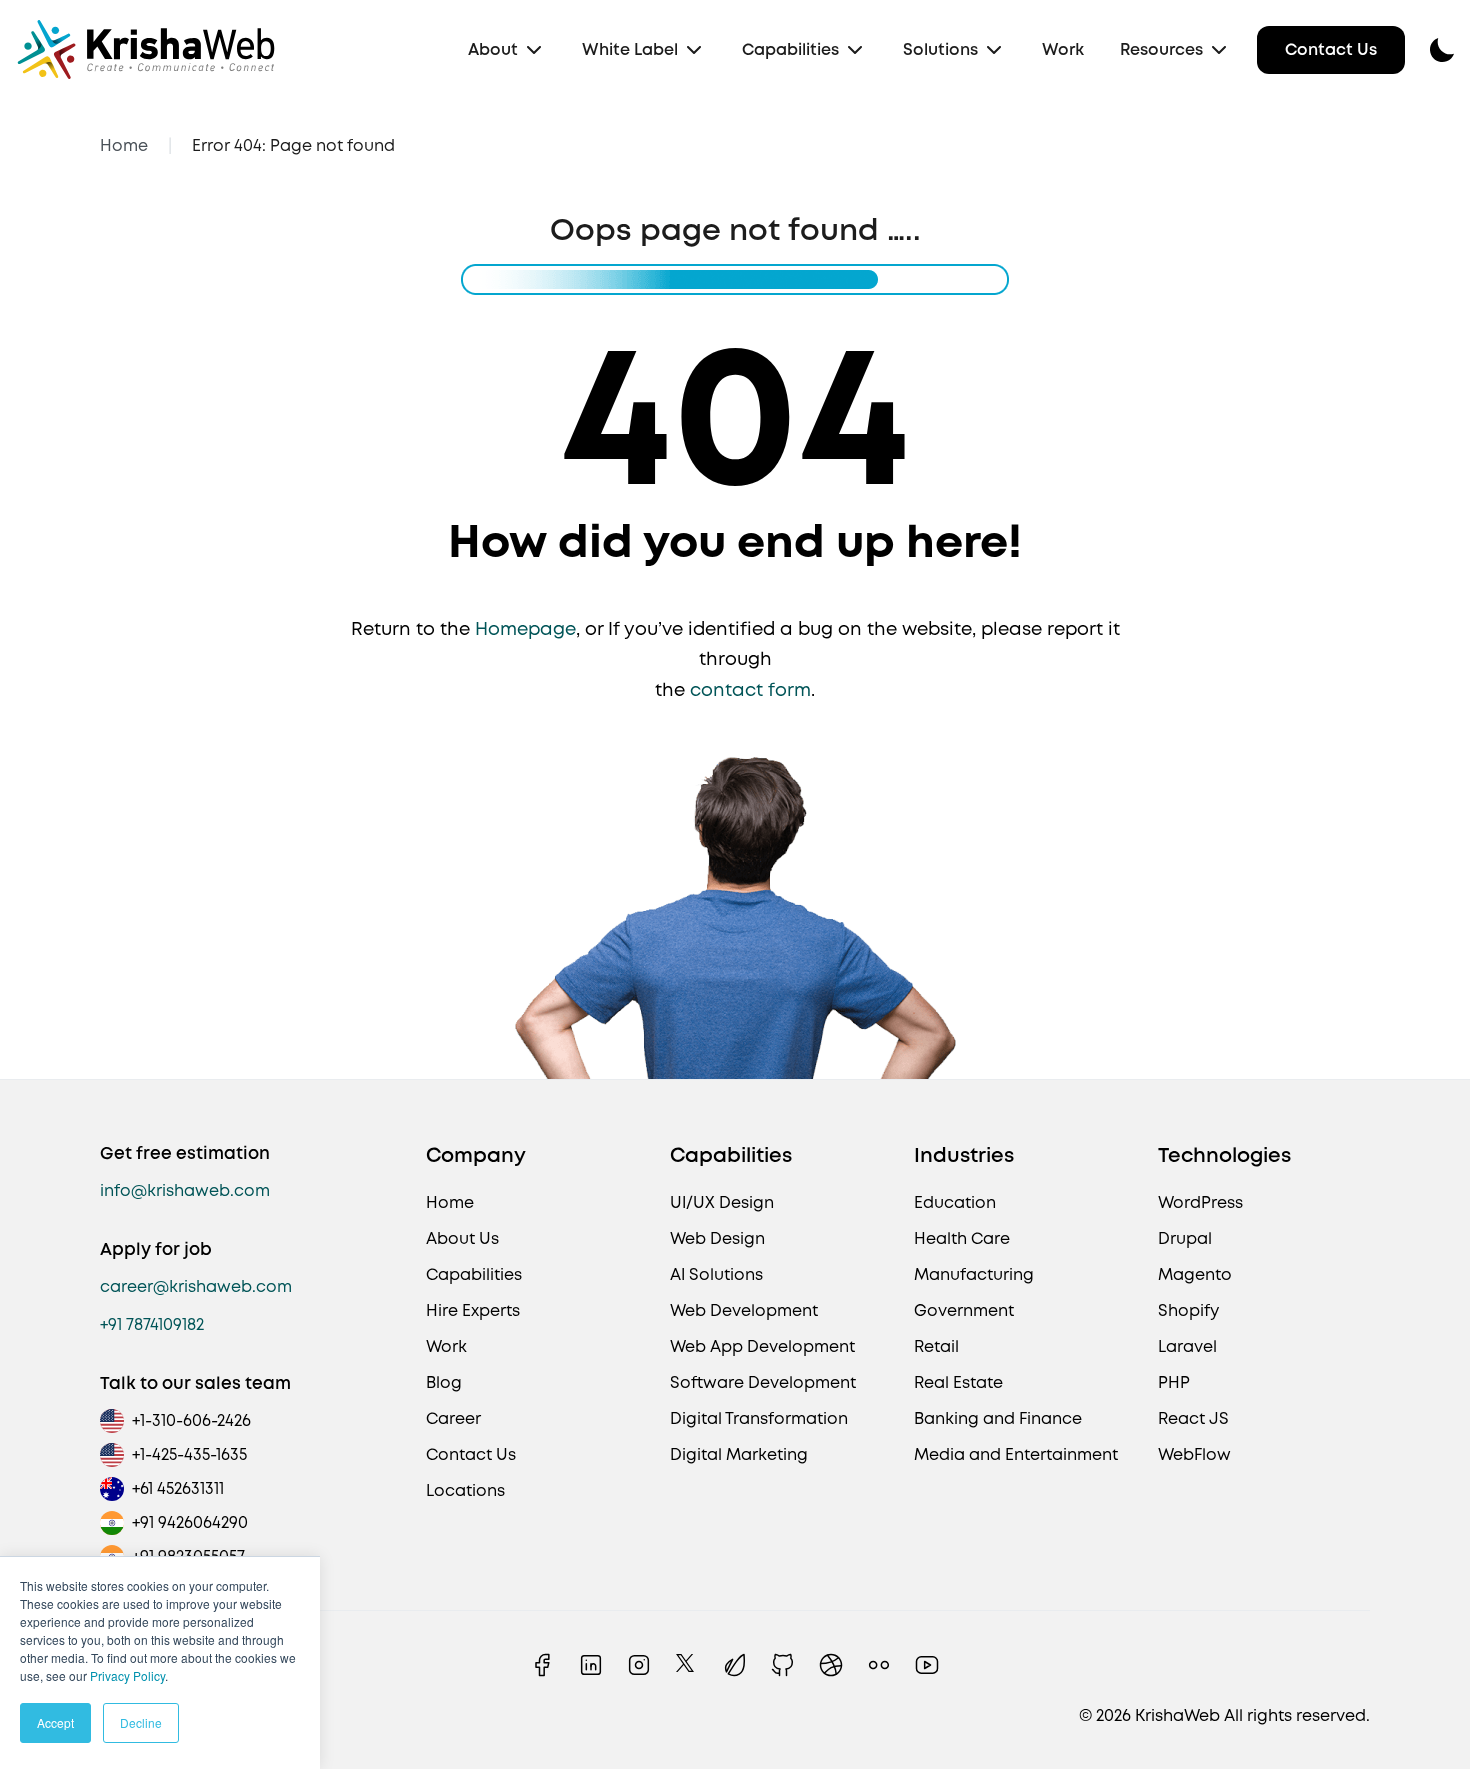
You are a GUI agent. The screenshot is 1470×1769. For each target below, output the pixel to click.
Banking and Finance (998, 1418)
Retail (936, 1346)
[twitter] (687, 1665)
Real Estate (958, 1382)
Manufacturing (974, 1274)
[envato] (735, 1665)
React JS (1193, 1418)
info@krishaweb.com (185, 1190)
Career (453, 1418)
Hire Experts (473, 1310)
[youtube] (927, 1665)
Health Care (962, 1238)
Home (124, 145)
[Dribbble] (831, 1665)
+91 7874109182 (152, 1324)
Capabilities (790, 49)
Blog (444, 1382)
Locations (465, 1490)
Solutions (940, 49)
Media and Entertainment (1016, 1454)
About (493, 49)
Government (964, 1310)
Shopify (1188, 1310)
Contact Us (1331, 49)
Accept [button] (55, 1722)
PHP (1174, 1382)
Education (955, 1202)
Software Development (763, 1382)
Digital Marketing (739, 1454)
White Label (630, 49)
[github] (783, 1665)
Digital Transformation (759, 1418)
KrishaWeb (1177, 1715)
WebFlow (1194, 1454)
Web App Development (762, 1346)
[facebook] (543, 1665)
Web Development (744, 1310)
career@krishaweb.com (196, 1286)
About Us (462, 1238)
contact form (750, 689)
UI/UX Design (722, 1202)
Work (1063, 49)
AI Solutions (716, 1274)
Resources (1161, 49)
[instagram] (639, 1665)
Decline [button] (141, 1722)
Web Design (717, 1238)
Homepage (525, 628)
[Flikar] (879, 1665)
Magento (1195, 1274)
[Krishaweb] (146, 49)
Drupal (1185, 1238)
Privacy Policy (127, 1675)
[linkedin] (591, 1665)
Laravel (1187, 1346)
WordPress (1200, 1202)
